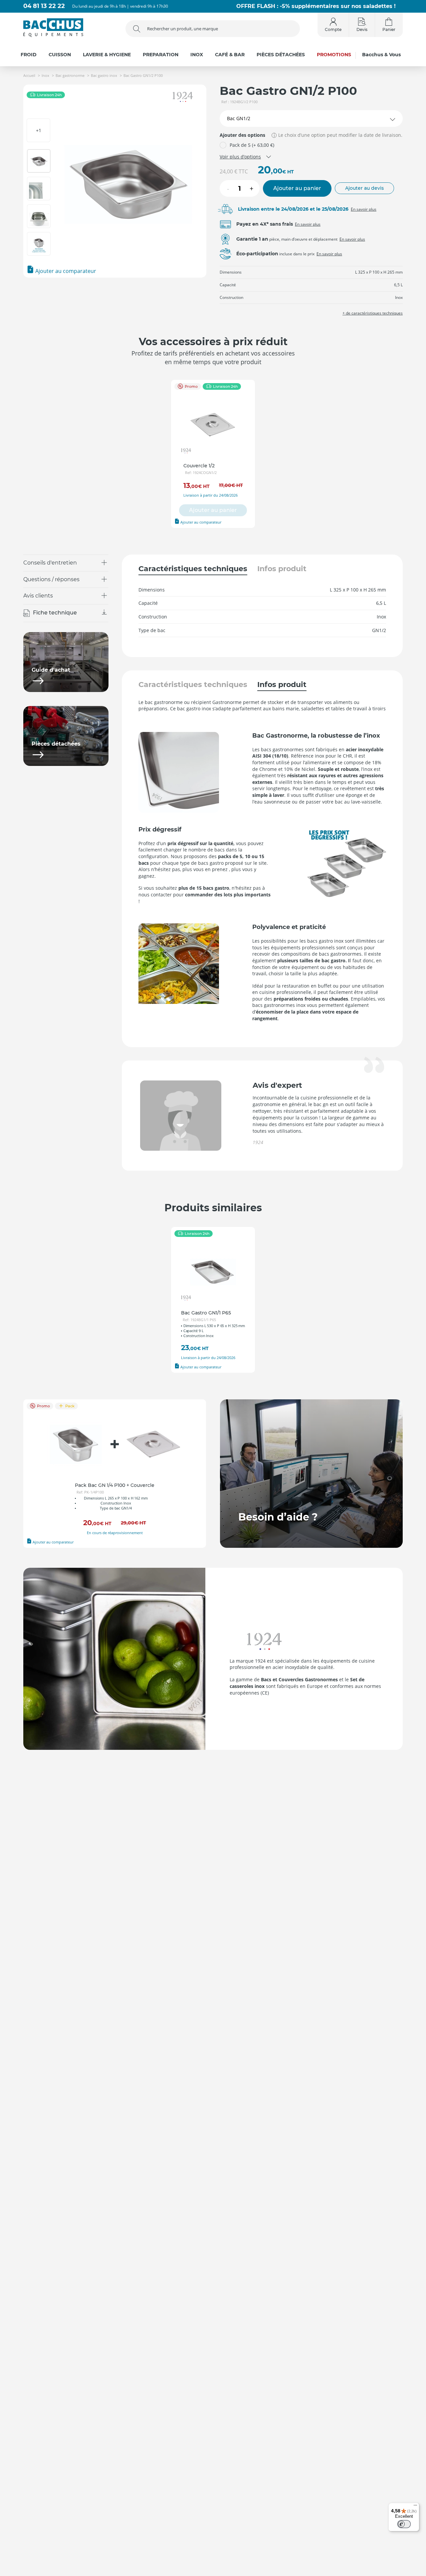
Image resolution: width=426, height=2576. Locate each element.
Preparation (161, 55)
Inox (197, 55)
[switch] (404, 2524)
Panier (389, 29)
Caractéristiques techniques (193, 569)
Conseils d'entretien (50, 563)
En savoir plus (364, 209)
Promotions (334, 55)
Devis (362, 29)
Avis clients (38, 596)
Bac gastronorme (70, 75)
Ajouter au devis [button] (364, 188)
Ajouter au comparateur (65, 271)
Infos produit (282, 569)
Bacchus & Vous (381, 55)
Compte (333, 29)
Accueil (29, 75)
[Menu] (415, 2507)
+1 (39, 130)
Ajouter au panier (297, 188)
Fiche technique (55, 613)
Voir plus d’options (240, 157)
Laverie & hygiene (107, 55)
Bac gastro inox (104, 75)
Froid (29, 55)
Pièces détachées (281, 55)
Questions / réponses (51, 579)
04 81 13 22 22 (44, 6)
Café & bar (230, 55)
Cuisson (60, 55)
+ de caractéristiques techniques (373, 313)
